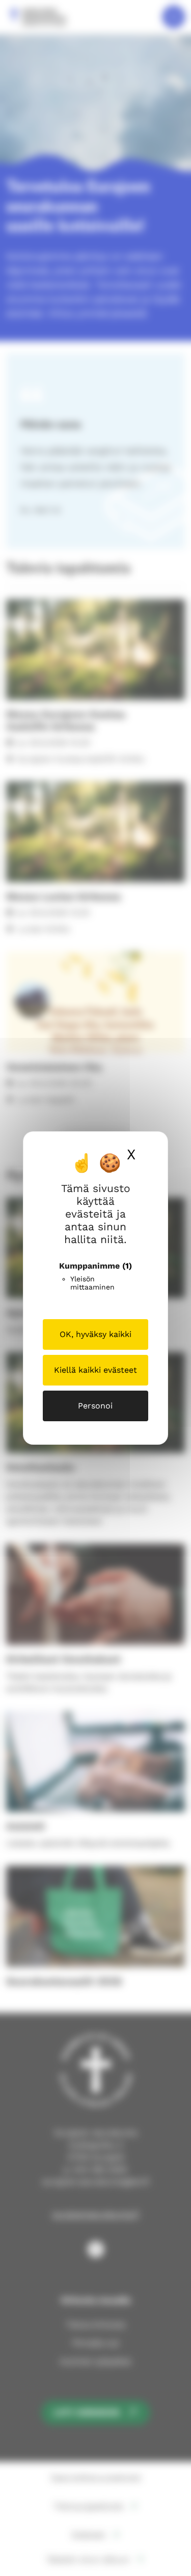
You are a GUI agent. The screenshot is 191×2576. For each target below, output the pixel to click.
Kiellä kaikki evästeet (95, 1370)
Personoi (95, 1406)
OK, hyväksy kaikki (95, 1334)
